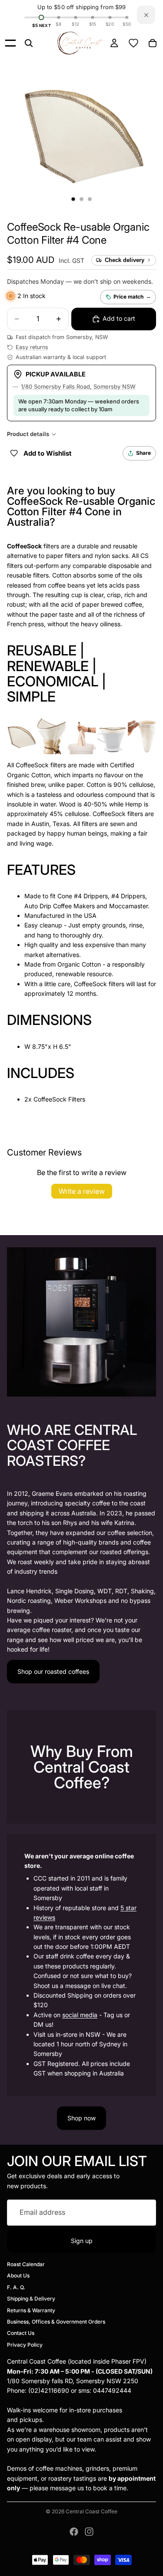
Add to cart (119, 318)
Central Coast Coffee (91, 2511)
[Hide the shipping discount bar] (146, 15)
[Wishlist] (133, 43)
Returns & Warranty (31, 2310)
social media (80, 2015)
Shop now (81, 2118)
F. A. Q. (16, 2287)
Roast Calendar (26, 2264)
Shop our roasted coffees (53, 1671)
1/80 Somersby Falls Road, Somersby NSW (78, 386)
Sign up (82, 2240)
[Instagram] (89, 2532)
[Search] (29, 43)
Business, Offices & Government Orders (56, 2322)
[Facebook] (74, 2532)
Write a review (82, 1191)
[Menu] (10, 43)
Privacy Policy (25, 2345)
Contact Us (21, 2333)
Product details (28, 434)
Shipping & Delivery (31, 2299)
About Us (18, 2275)
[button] (78, 233)
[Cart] (153, 43)
